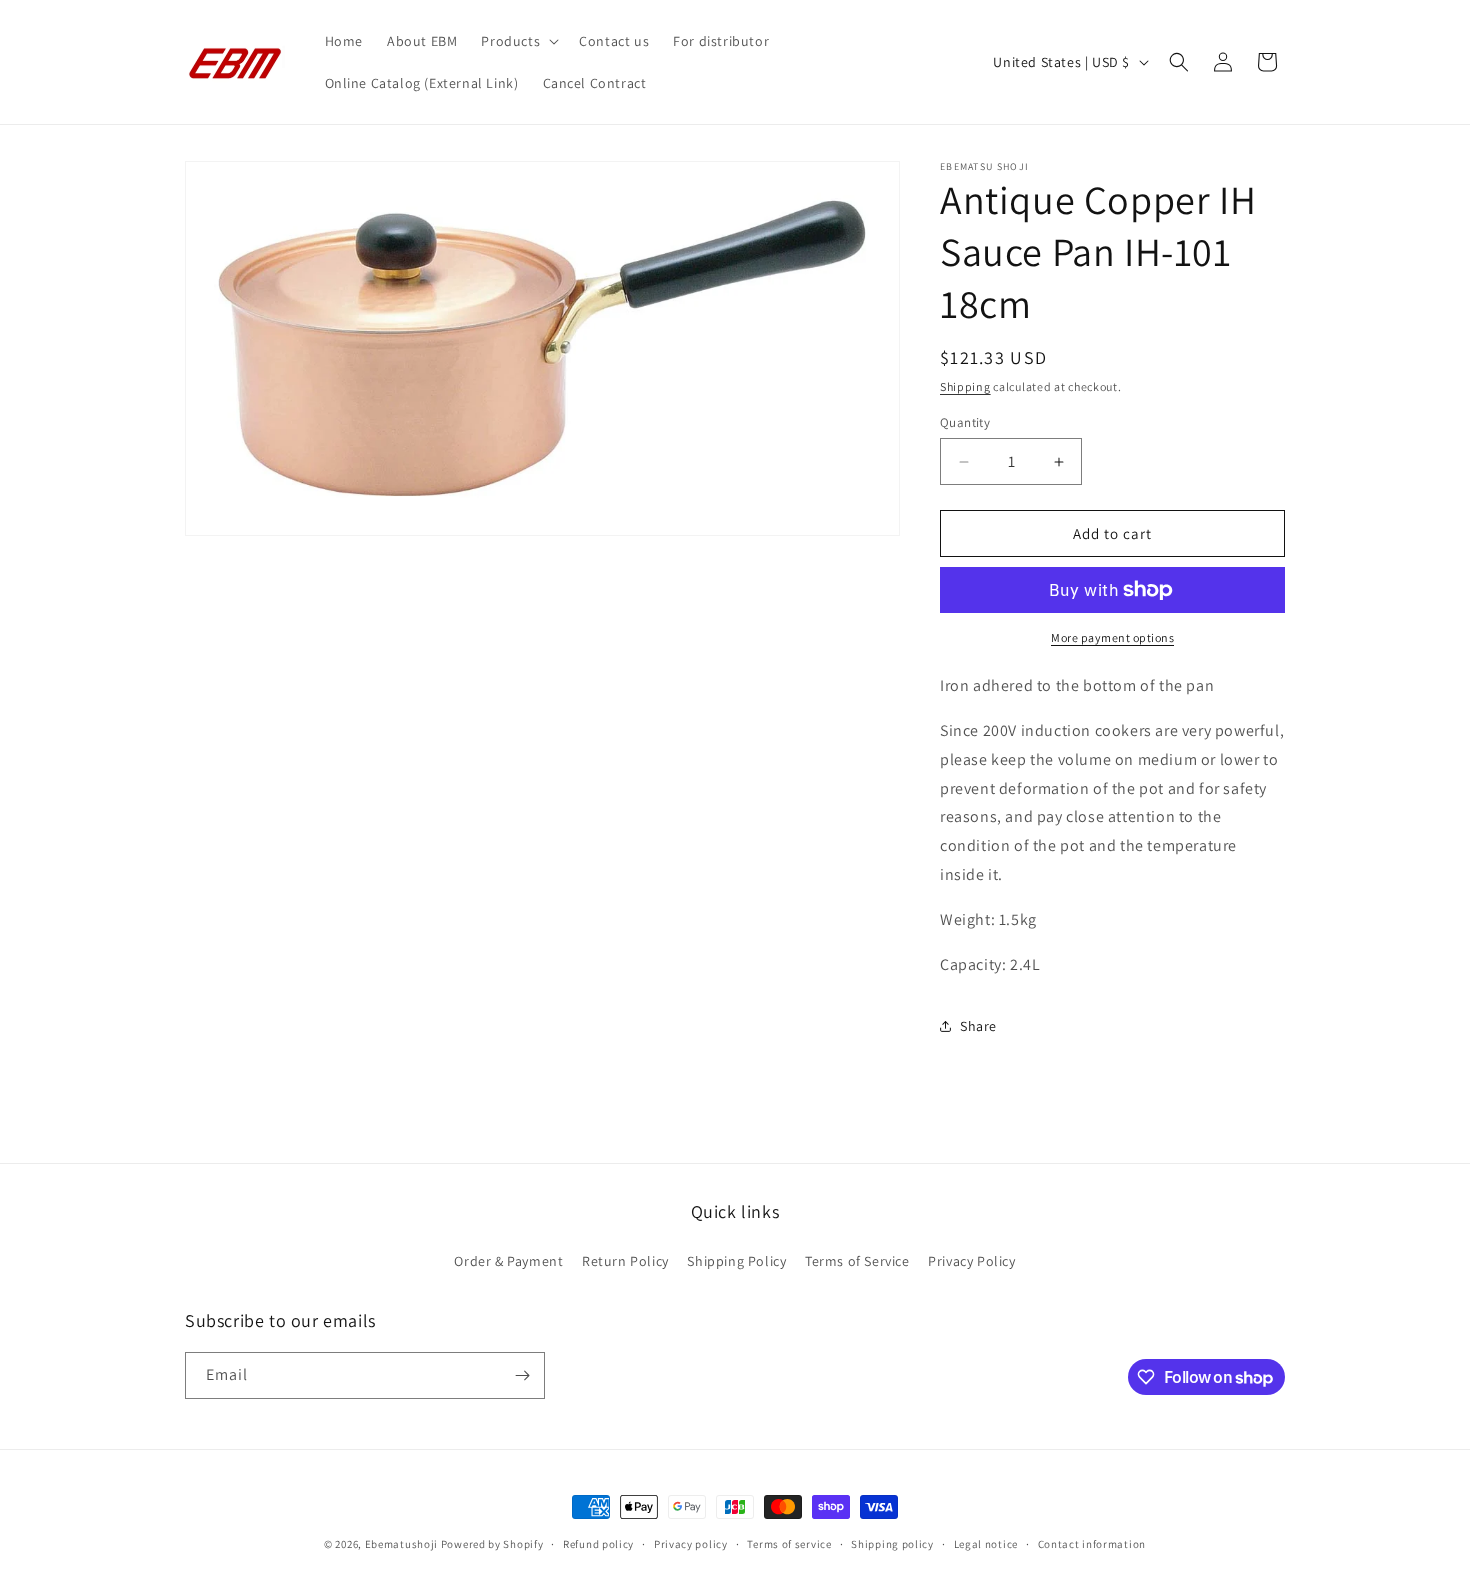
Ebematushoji (401, 1544)
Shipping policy (892, 1544)
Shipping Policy (736, 1261)
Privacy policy (691, 1544)
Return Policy (625, 1261)
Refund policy (598, 1544)
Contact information (1092, 1544)
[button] (518, 41)
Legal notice (986, 1544)
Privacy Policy (971, 1261)
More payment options (1112, 637)
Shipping (965, 386)
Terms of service (789, 1544)
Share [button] (978, 1026)
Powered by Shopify (492, 1544)
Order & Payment (508, 1261)
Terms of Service (857, 1261)
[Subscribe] (522, 1375)
